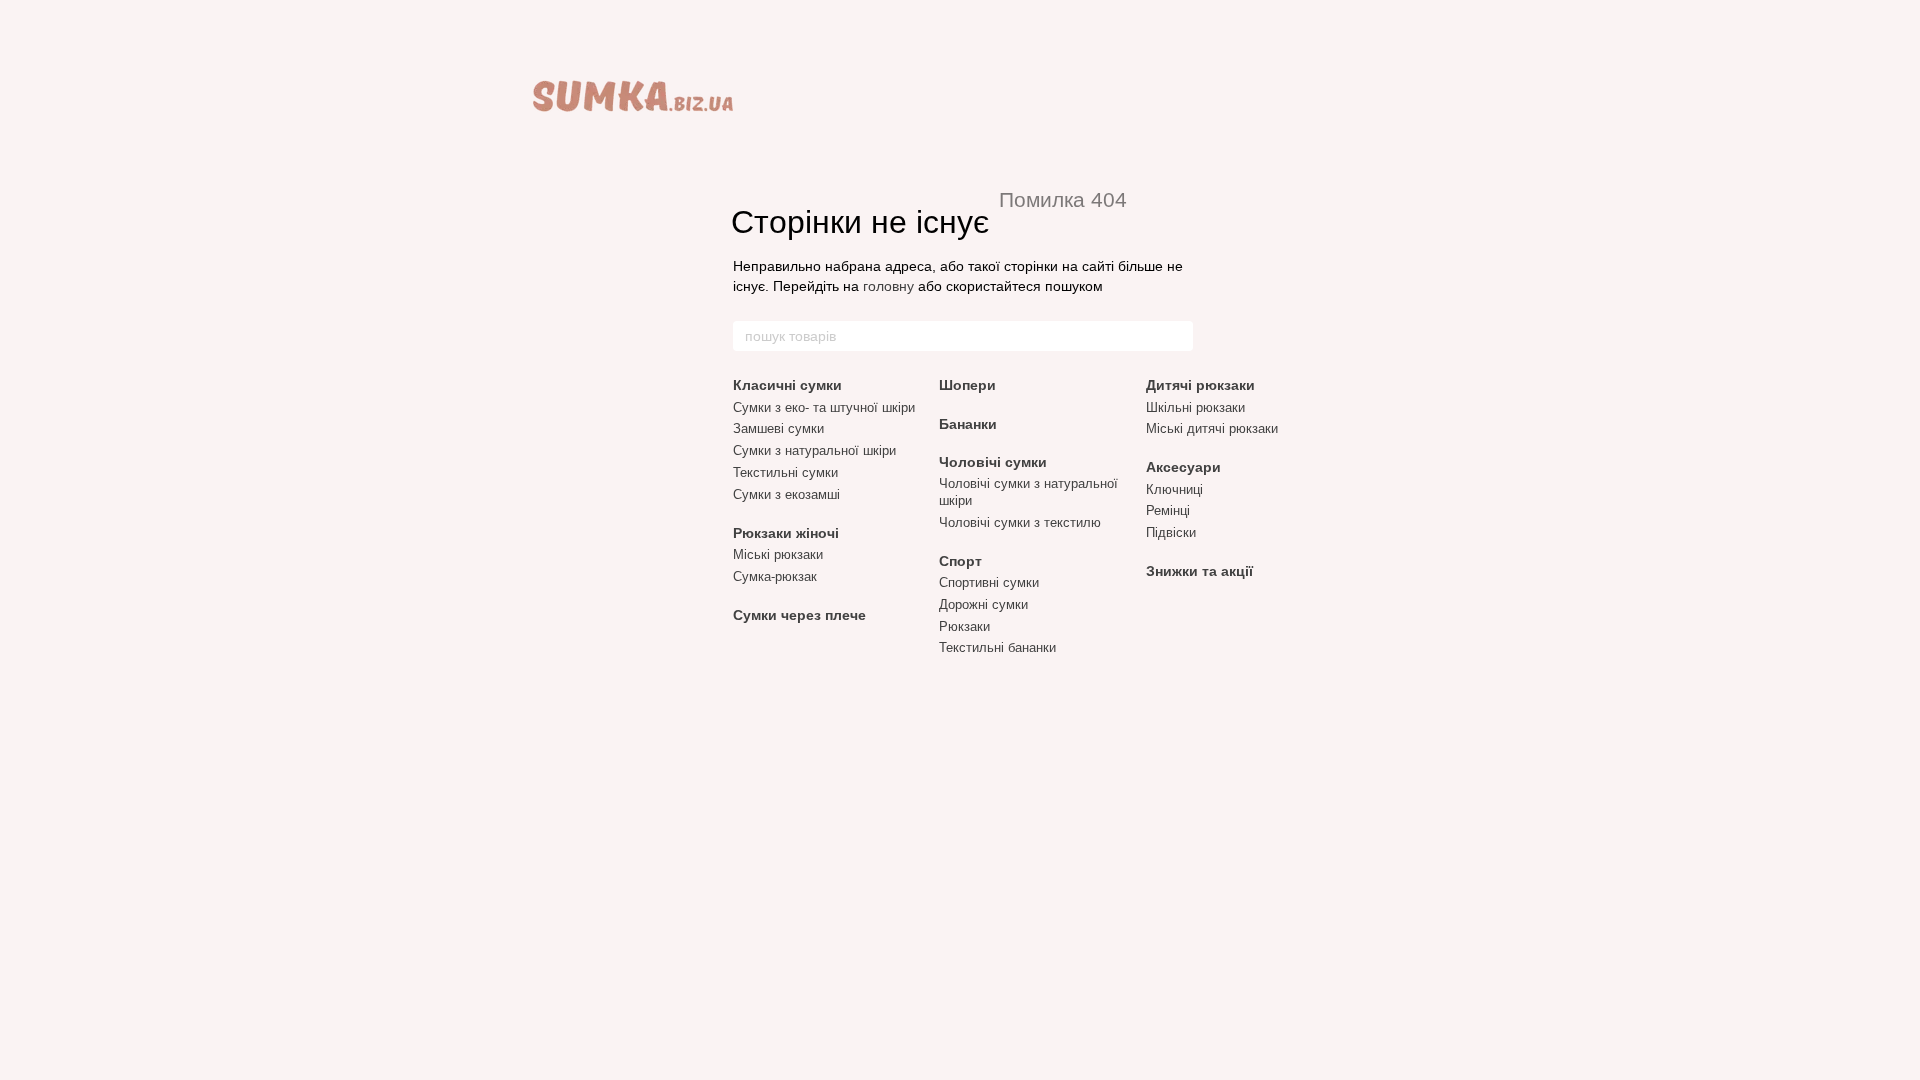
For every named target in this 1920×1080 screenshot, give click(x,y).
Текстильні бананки (997, 647)
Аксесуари (1183, 467)
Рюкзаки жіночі (786, 533)
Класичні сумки (787, 385)
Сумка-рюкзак (775, 576)
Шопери (967, 385)
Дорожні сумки (983, 604)
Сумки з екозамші (786, 494)
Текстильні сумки (785, 472)
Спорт (960, 561)
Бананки (968, 424)
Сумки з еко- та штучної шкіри (824, 407)
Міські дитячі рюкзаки (1212, 428)
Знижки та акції (1199, 571)
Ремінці (1168, 510)
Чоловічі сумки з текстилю (1020, 522)
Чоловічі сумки (993, 462)
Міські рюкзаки (778, 554)
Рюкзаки (964, 626)
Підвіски (1171, 532)
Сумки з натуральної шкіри (814, 450)
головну (888, 286)
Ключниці (1174, 489)
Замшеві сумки (778, 428)
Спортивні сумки (989, 582)
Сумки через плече (799, 615)
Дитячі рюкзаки (1200, 385)
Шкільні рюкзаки (1195, 407)
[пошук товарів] (1177, 336)
